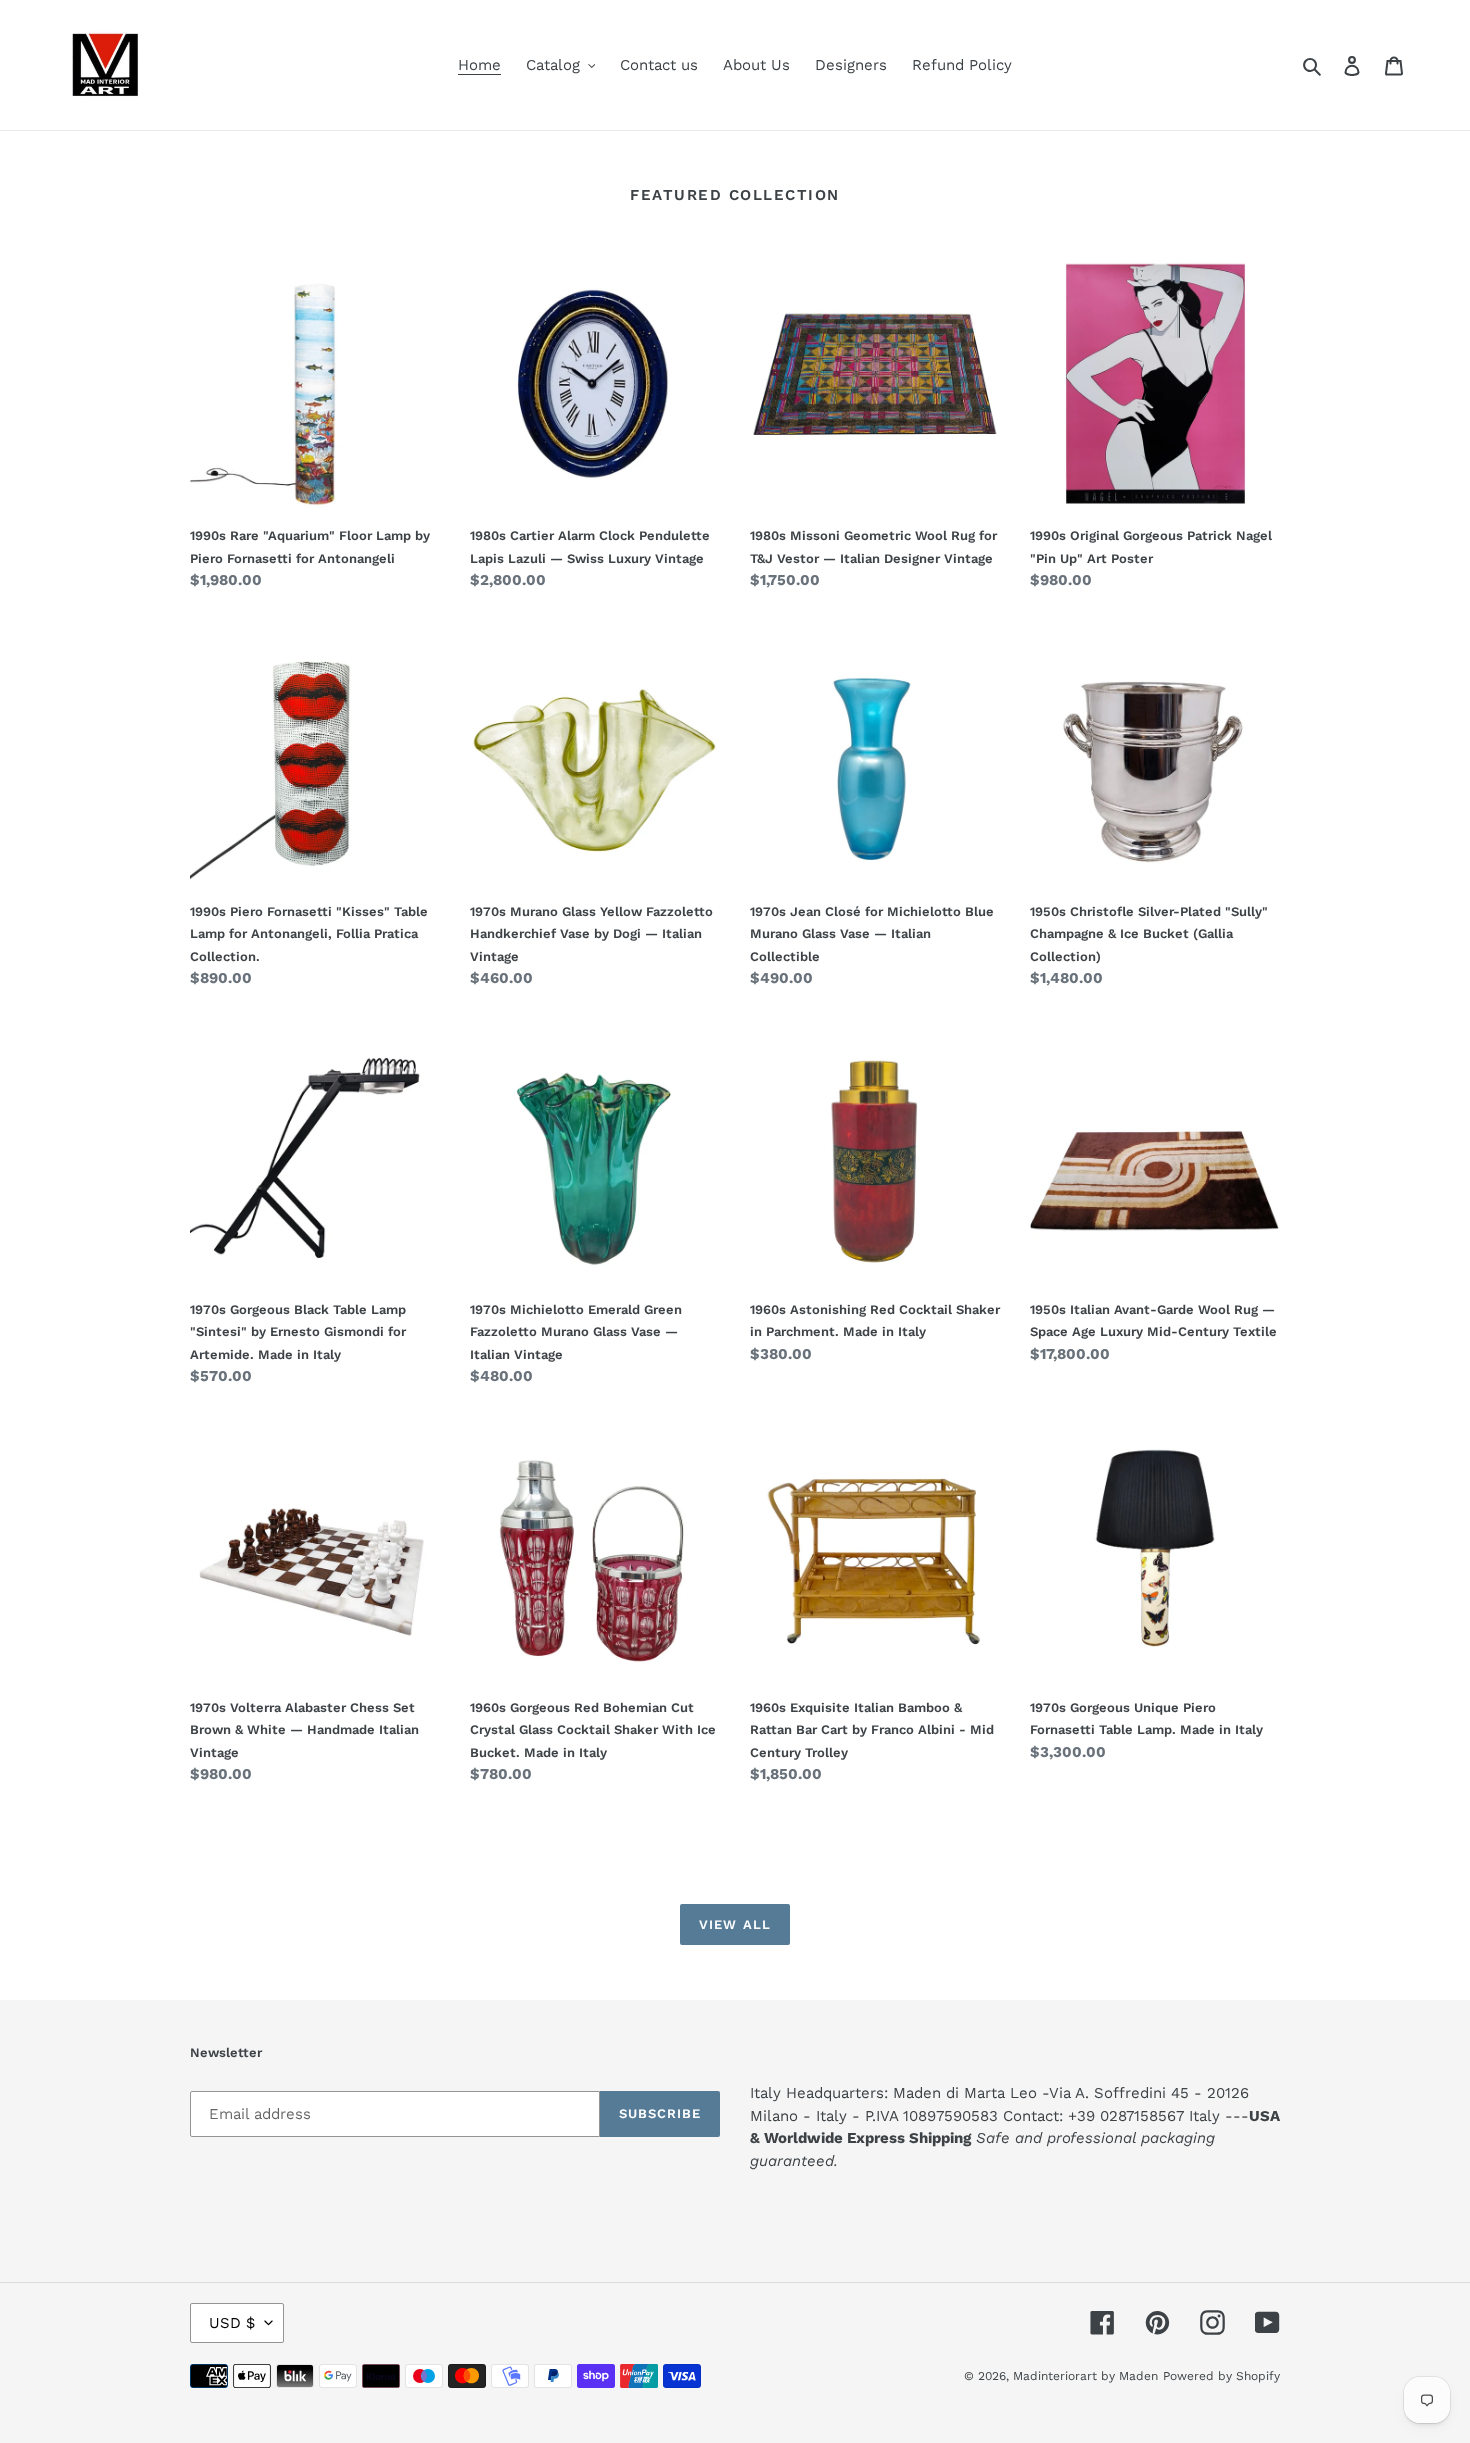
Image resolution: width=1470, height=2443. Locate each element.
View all (734, 1924)
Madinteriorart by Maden (1085, 2376)
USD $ (232, 2323)
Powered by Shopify (1221, 2376)
